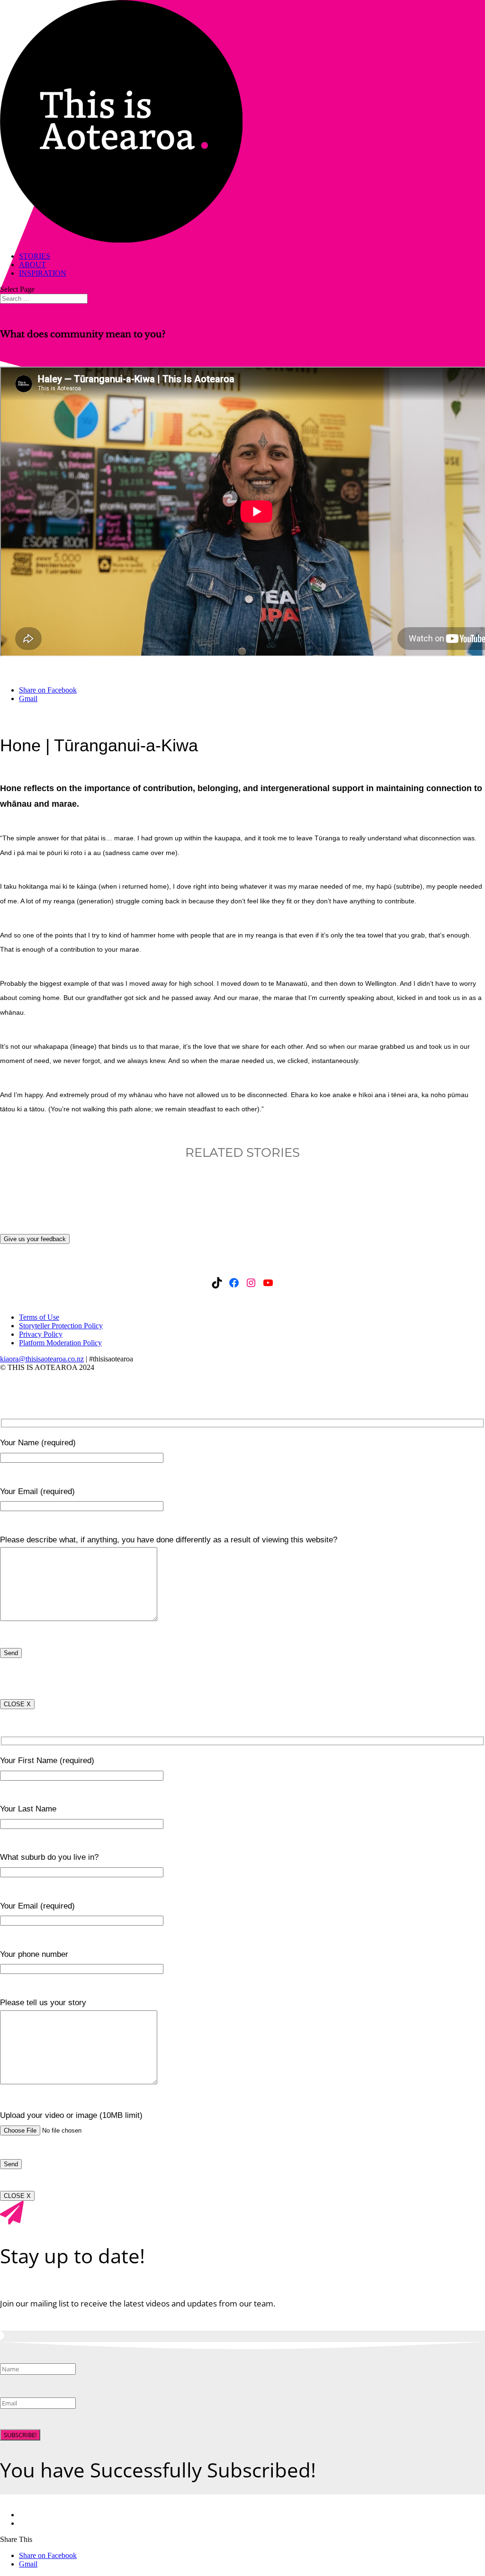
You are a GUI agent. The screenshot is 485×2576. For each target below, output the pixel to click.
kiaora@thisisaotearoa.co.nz (42, 1359)
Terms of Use (39, 1317)
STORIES (35, 256)
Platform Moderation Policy (60, 1343)
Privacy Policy (41, 1334)
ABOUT (32, 265)
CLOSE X (17, 1704)
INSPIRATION (43, 273)
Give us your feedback (35, 1239)
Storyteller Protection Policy (61, 1326)
